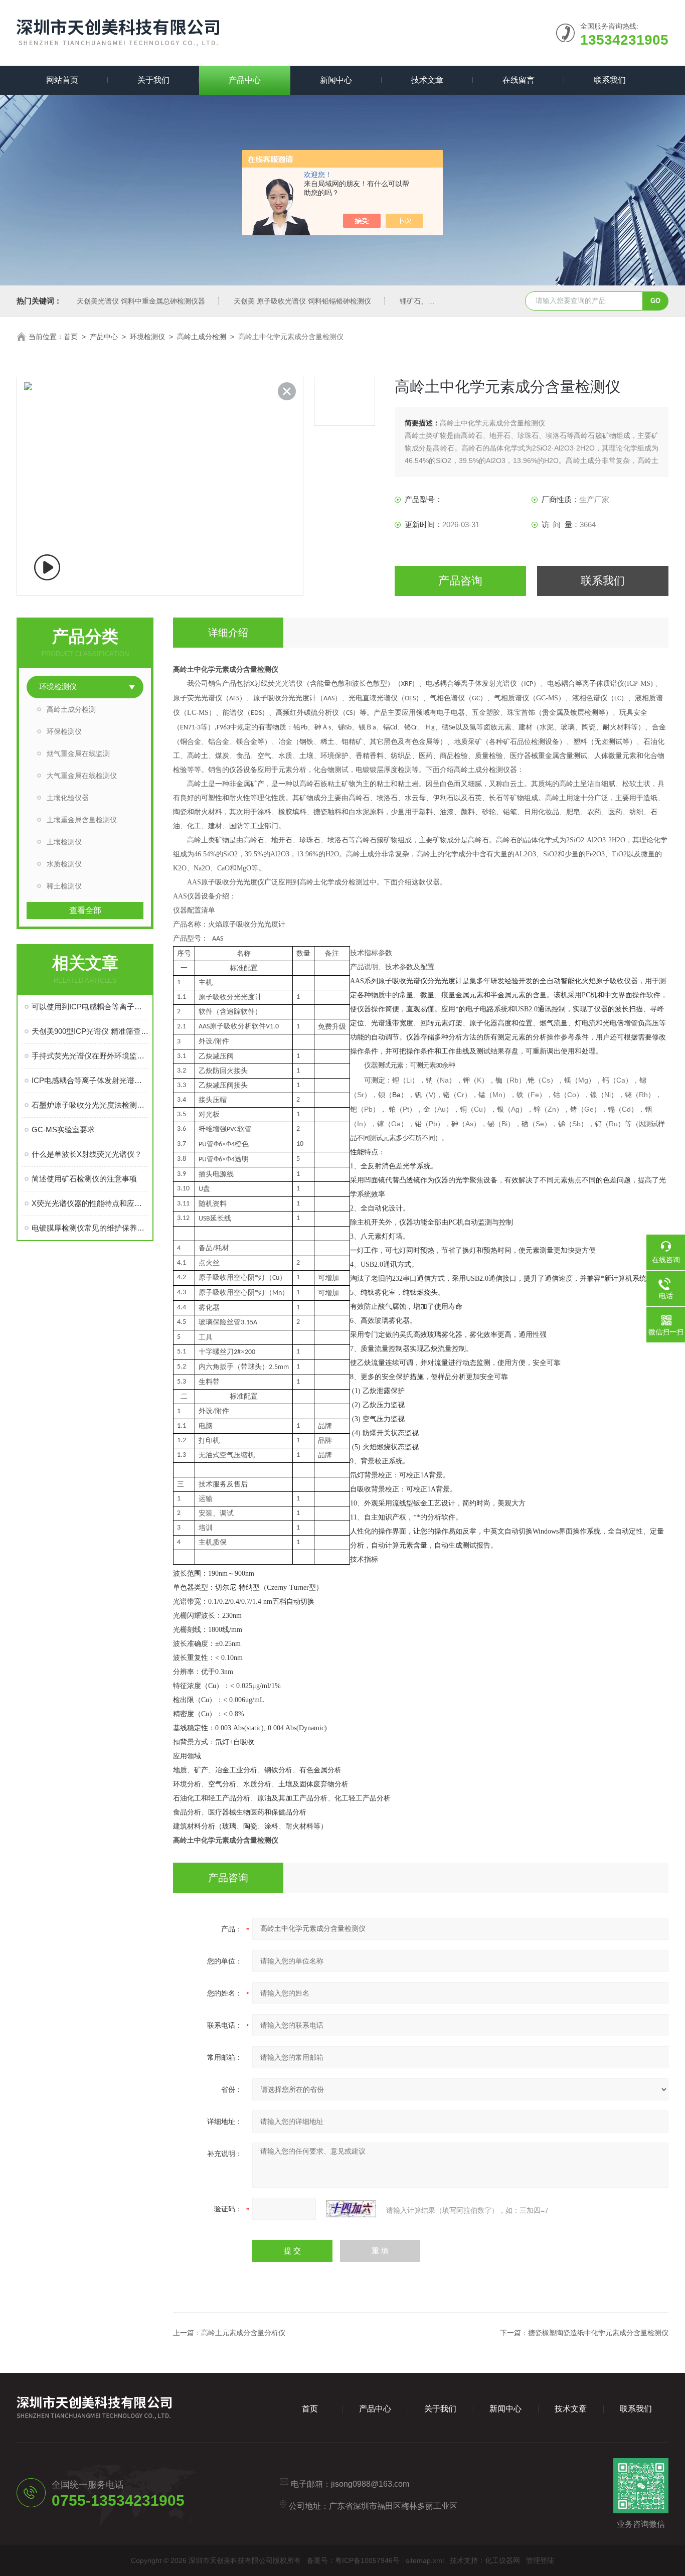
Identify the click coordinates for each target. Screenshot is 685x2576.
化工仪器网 (502, 2560)
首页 (71, 337)
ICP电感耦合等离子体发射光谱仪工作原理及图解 (90, 1080)
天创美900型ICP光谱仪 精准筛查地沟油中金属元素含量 (90, 1031)
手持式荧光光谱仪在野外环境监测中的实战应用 (90, 1056)
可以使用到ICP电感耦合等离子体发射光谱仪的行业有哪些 (90, 1007)
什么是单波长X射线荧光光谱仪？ (87, 1154)
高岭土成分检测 (202, 337)
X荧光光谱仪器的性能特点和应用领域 (90, 1203)
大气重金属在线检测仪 (82, 776)
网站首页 (62, 80)
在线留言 (519, 80)
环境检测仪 (147, 337)
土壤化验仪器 (68, 798)
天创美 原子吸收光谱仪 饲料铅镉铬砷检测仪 (302, 301)
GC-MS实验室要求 (63, 1129)
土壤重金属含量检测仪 (82, 820)
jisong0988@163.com (370, 2484)
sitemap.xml (425, 2560)
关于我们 (153, 80)
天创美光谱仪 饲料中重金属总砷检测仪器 (141, 301)
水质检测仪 (64, 864)
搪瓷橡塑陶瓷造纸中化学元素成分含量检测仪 (598, 2333)
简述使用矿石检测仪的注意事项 (84, 1179)
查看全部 (85, 910)
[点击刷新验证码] (351, 2209)
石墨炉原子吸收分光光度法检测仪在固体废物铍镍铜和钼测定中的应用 (90, 1105)
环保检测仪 (64, 731)
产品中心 (245, 80)
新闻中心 (336, 80)
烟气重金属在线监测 (78, 753)
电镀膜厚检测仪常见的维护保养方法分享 (90, 1228)
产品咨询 (460, 581)
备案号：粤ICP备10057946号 (353, 2560)
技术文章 (427, 80)
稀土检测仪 (64, 886)
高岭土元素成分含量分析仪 (243, 2333)
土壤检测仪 (64, 842)
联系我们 (610, 80)
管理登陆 (540, 2560)
